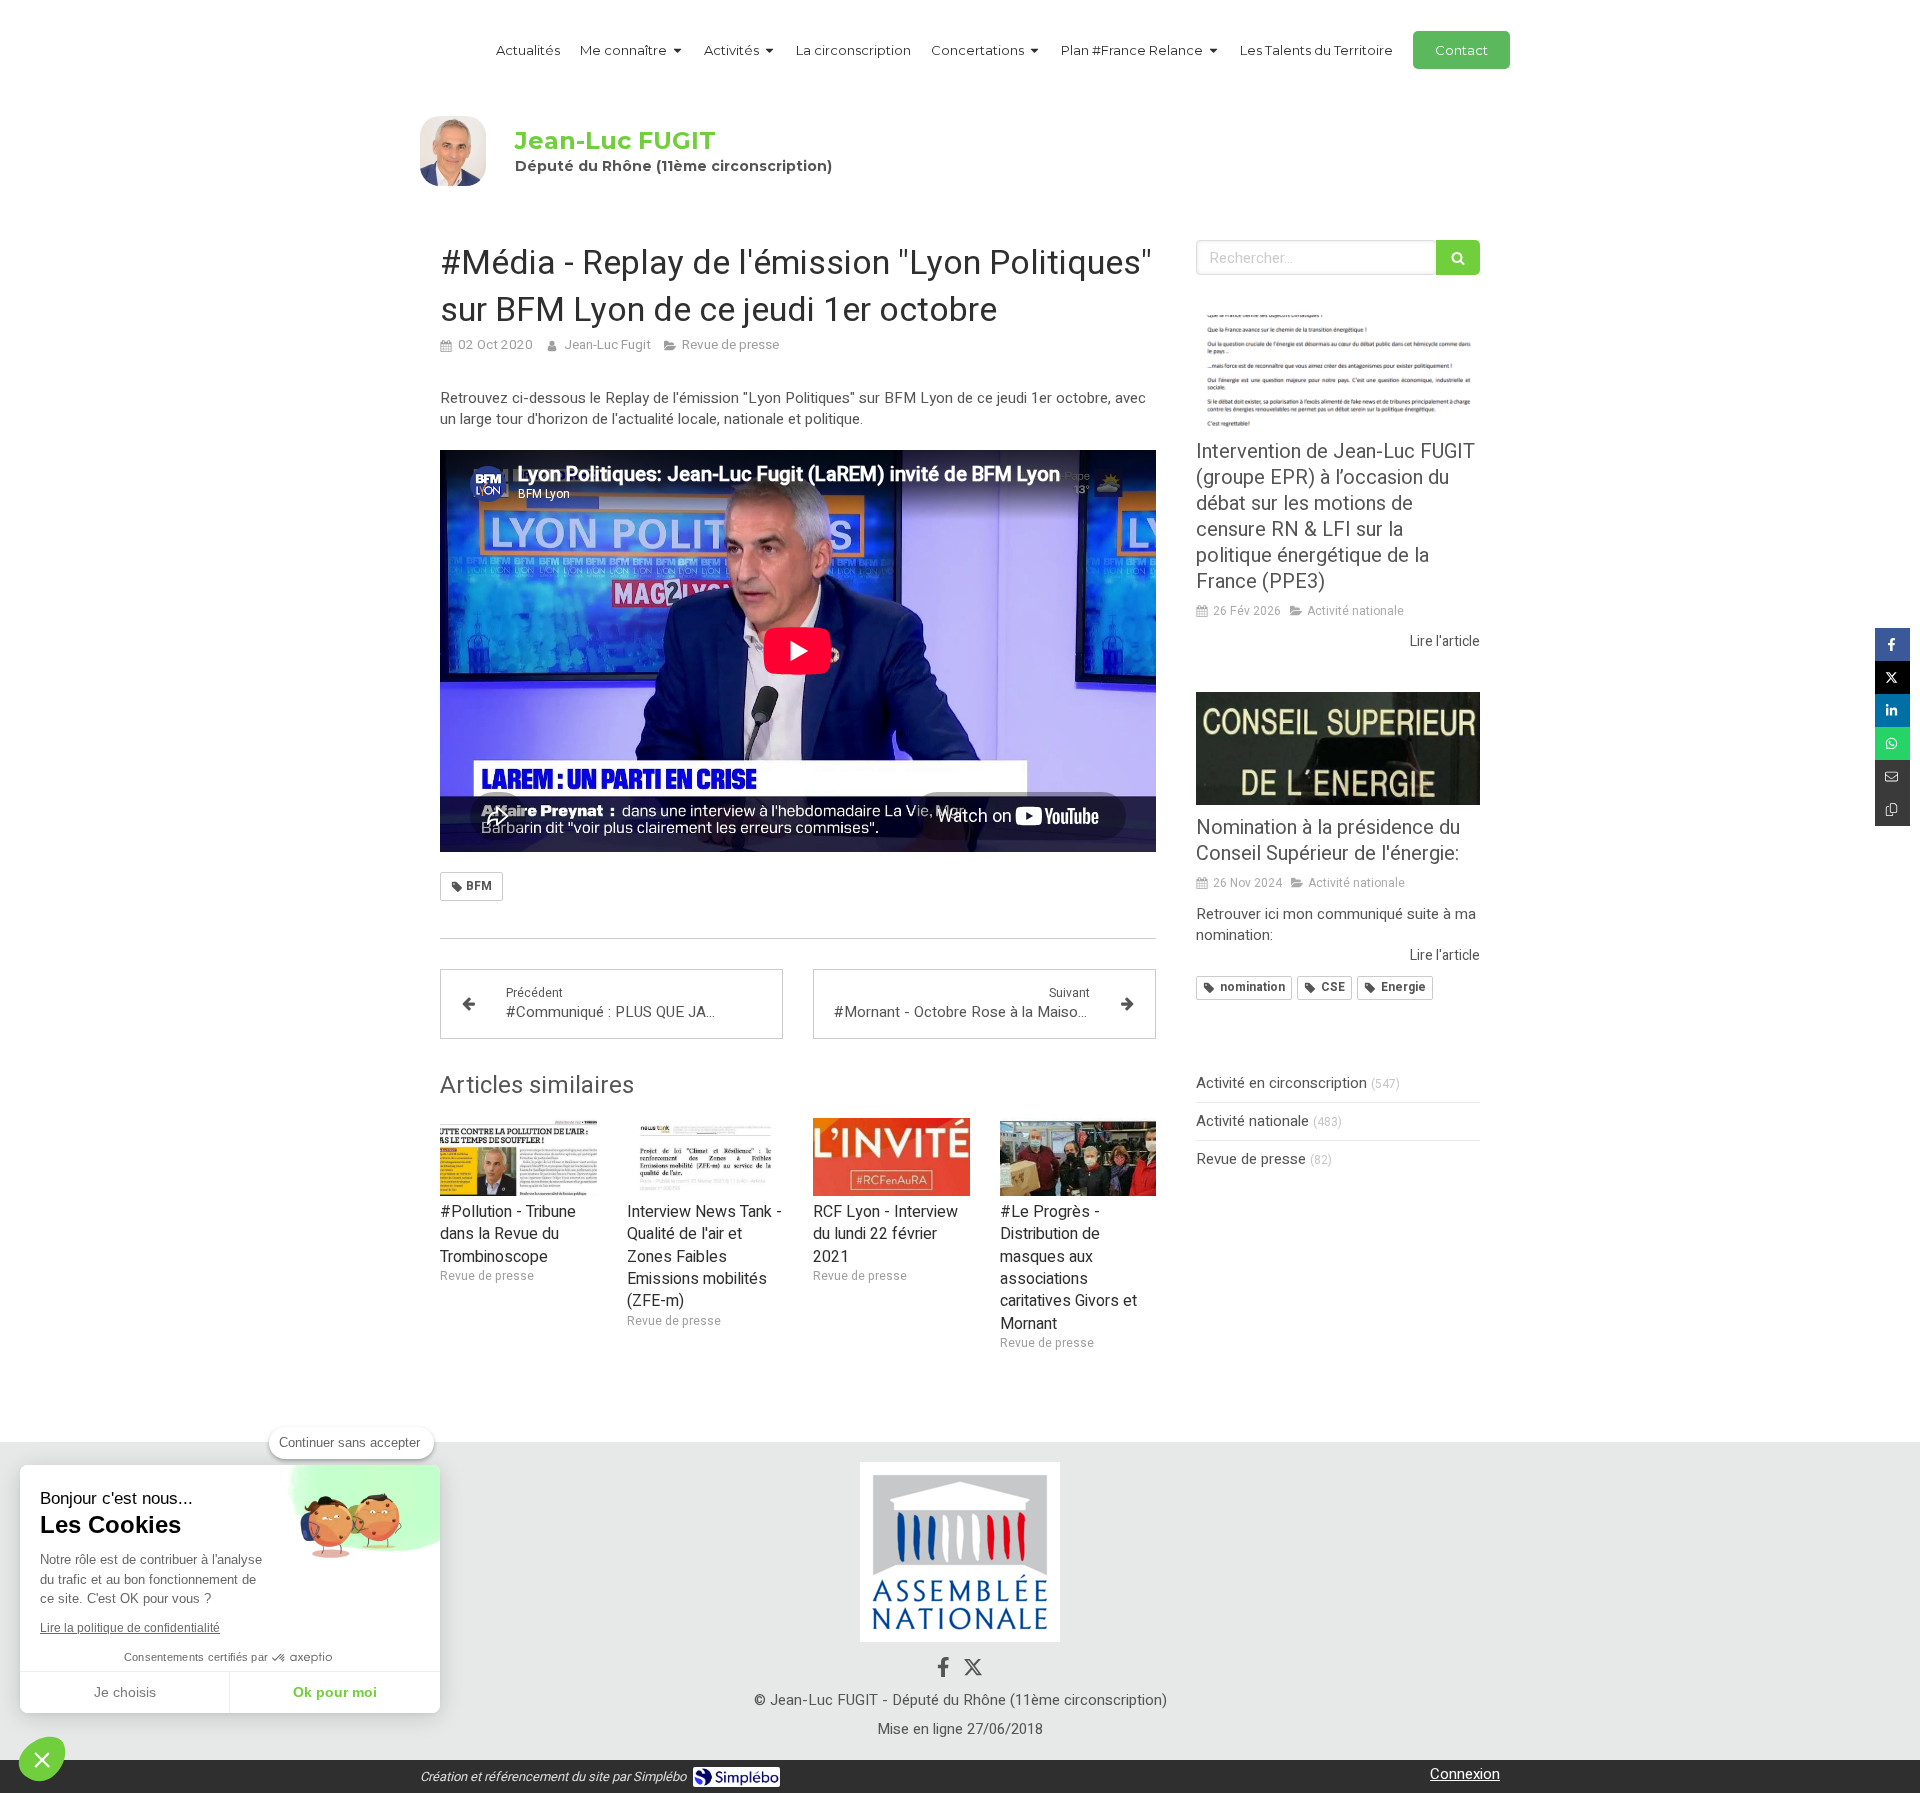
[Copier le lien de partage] (1892, 809)
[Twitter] (973, 1671)
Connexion (1465, 1774)
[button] (42, 1759)
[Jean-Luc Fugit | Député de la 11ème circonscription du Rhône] (453, 151)
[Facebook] (943, 1671)
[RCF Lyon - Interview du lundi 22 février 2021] (891, 1157)
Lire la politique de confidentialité (130, 1628)
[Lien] (960, 1552)
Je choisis (125, 1692)
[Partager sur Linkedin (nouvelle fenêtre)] (1892, 710)
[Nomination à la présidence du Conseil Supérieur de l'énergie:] (1338, 749)
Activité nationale (1252, 1121)
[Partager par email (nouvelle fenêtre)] (1892, 776)
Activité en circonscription (1281, 1083)
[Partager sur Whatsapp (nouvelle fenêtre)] (1892, 743)
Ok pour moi (335, 1692)
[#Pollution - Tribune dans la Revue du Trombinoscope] (518, 1157)
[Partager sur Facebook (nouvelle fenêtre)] (1892, 644)
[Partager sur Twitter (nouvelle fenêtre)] (1892, 677)
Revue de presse (1251, 1159)
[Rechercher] (1458, 257)
